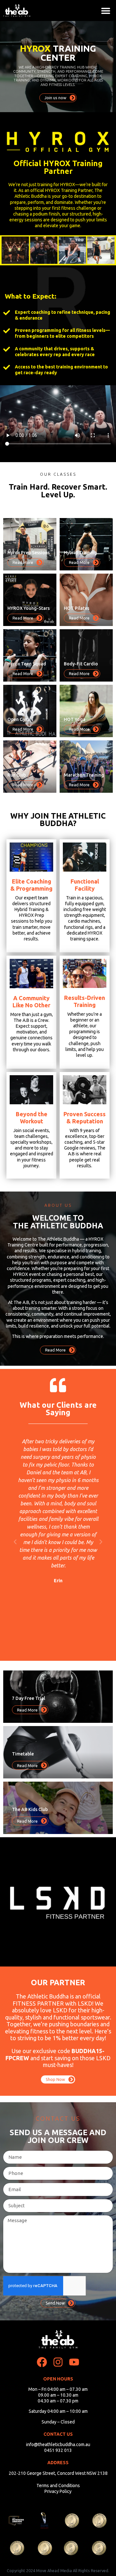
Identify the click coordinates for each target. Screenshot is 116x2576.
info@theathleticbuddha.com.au (58, 2444)
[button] (106, 11)
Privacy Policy (58, 2491)
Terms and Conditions (58, 2486)
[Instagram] (58, 2362)
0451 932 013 (58, 2450)
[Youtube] (74, 2362)
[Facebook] (42, 2362)
